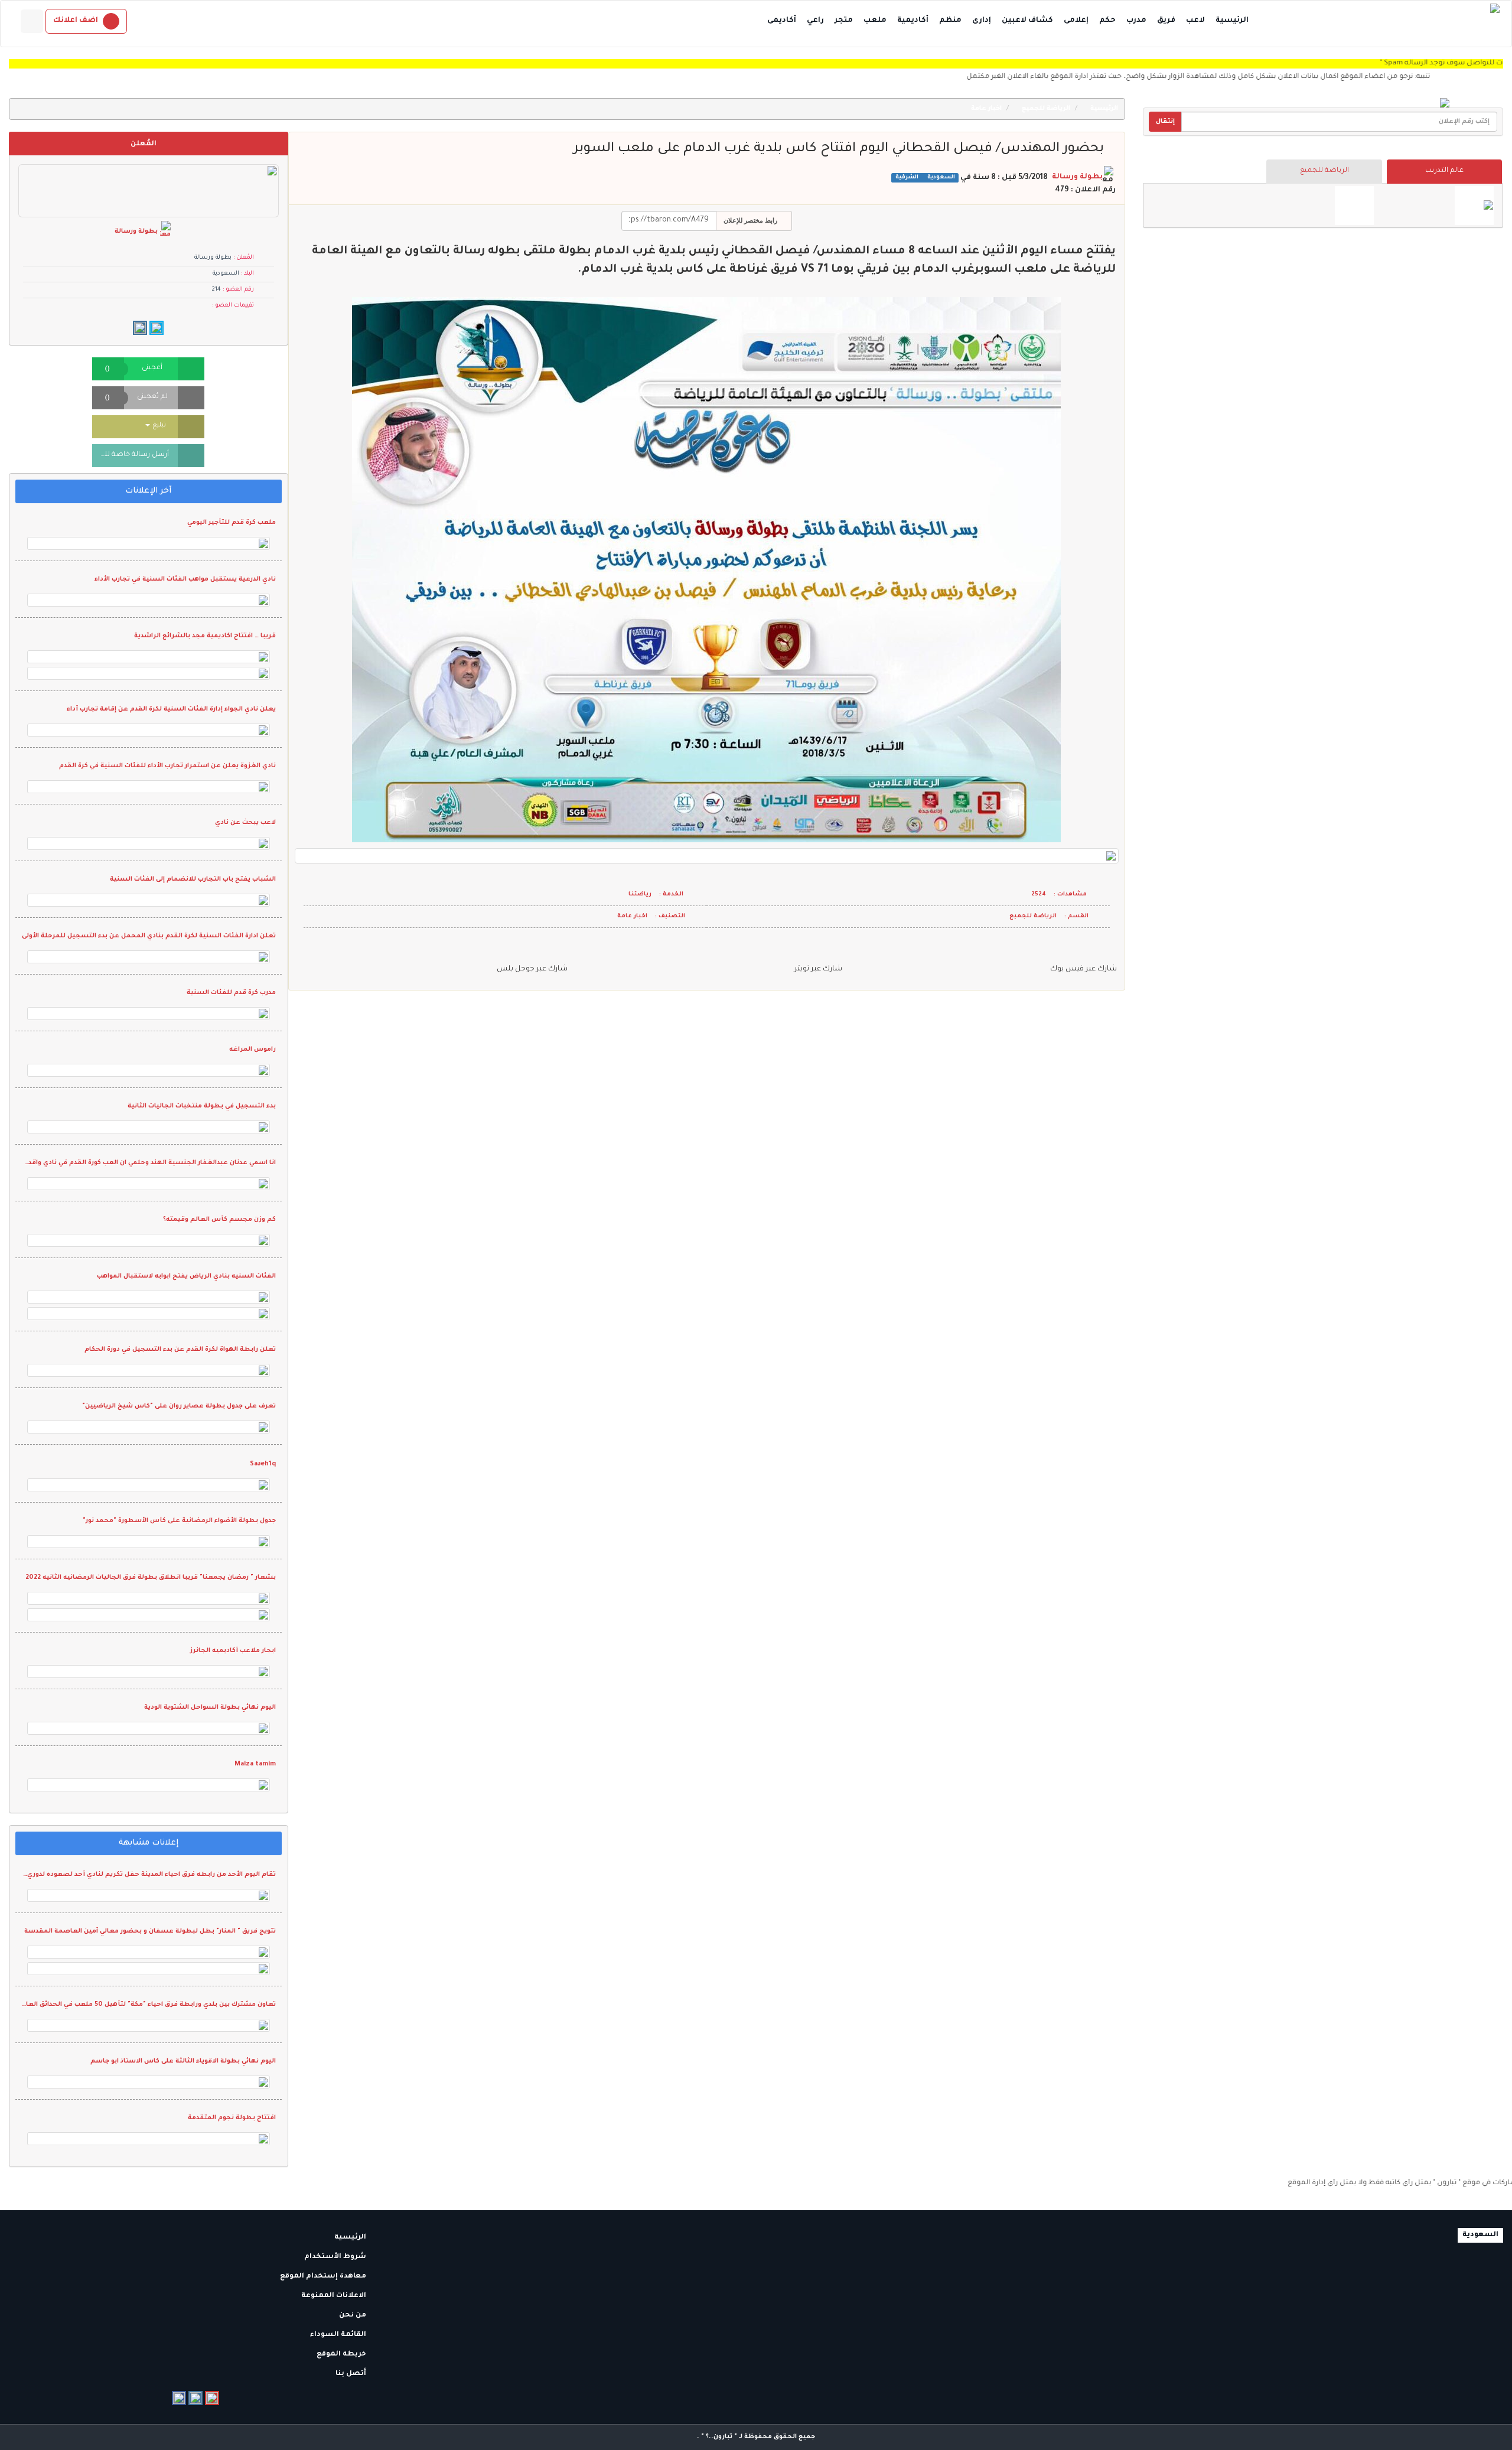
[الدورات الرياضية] (1474, 206)
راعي (815, 21)
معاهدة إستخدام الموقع (324, 2277)
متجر (844, 21)
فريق (1166, 21)
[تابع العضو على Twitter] (157, 328)
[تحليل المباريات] (1354, 206)
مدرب (1136, 21)
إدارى (982, 21)
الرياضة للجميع (1324, 171)
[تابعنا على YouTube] (212, 2398)
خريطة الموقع (342, 2355)
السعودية (940, 177)
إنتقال (1165, 122)
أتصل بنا (352, 2374)
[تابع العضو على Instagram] (140, 328)
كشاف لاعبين (1027, 21)
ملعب (875, 21)
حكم (1107, 21)
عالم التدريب (1444, 171)
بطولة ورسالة (1077, 177)
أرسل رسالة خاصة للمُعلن (131, 455)
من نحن (353, 2316)
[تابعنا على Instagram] (195, 2398)
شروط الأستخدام (336, 2257)
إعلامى (1076, 21)
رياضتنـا (640, 895)
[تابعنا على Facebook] (179, 2398)
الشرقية (907, 177)
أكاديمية (913, 21)
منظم (950, 21)
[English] (32, 21)
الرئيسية (1232, 21)
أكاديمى (782, 21)
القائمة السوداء (339, 2335)
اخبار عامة (987, 109)
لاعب (1195, 21)
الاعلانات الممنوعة (335, 2296)
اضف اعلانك (76, 21)
